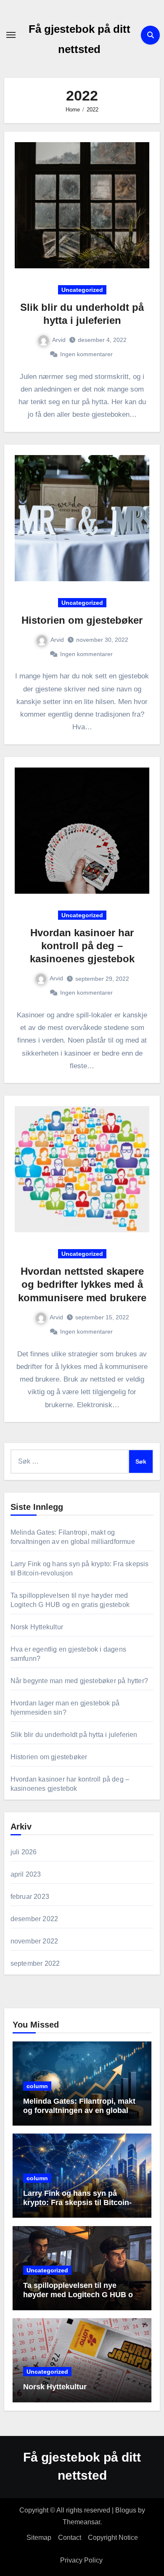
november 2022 (34, 1941)
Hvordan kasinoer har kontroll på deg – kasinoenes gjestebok (82, 946)
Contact (70, 2538)
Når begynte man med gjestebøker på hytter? (79, 1681)
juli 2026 (24, 1852)
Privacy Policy (82, 2560)
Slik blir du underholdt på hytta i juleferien (74, 1735)
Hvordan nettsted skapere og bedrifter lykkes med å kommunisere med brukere (82, 1284)
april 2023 (26, 1874)
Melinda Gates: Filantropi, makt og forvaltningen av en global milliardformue (79, 2110)
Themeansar (81, 2522)
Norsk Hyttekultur (37, 1627)
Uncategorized (82, 290)
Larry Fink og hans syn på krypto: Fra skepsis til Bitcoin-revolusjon (77, 2202)
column (37, 2086)
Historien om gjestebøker (82, 620)
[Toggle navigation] (11, 35)
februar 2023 (30, 1897)
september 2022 (35, 1963)
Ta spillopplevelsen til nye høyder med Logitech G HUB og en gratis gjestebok (80, 2294)
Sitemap (39, 2538)
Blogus (126, 2510)
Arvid (59, 340)
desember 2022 (34, 1919)
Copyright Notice (113, 2538)
